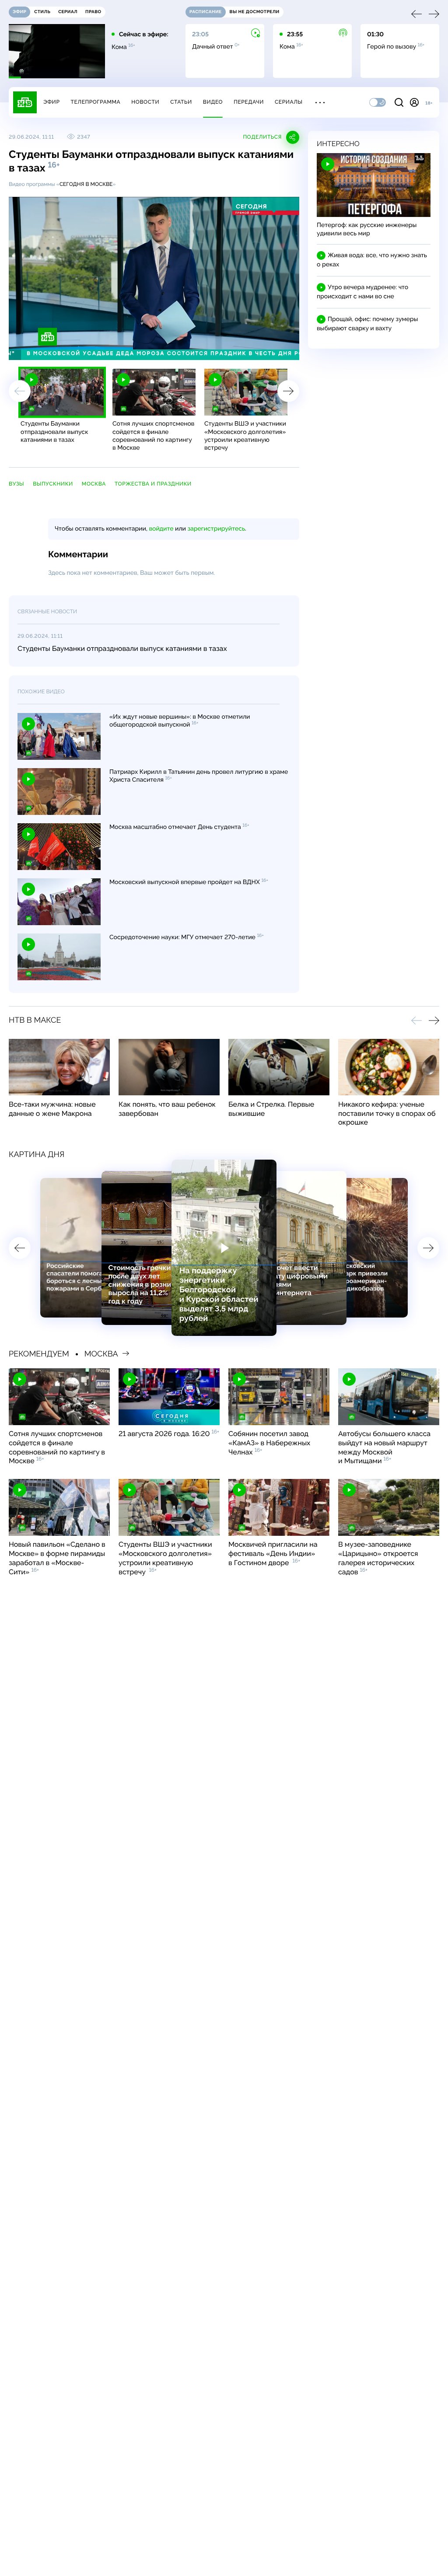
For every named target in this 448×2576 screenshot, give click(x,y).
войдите (161, 529)
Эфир (51, 102)
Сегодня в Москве (86, 184)
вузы (16, 484)
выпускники (53, 484)
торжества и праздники (153, 484)
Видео (213, 102)
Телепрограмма (95, 102)
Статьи (181, 102)
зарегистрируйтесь (216, 529)
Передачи (249, 102)
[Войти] (414, 102)
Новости (145, 102)
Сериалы (289, 102)
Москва (94, 484)
